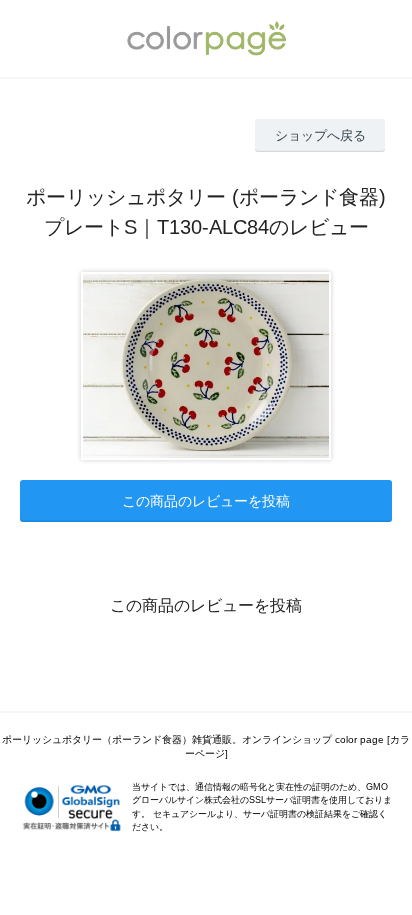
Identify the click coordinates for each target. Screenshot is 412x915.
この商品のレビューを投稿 (206, 501)
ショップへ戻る (320, 135)
